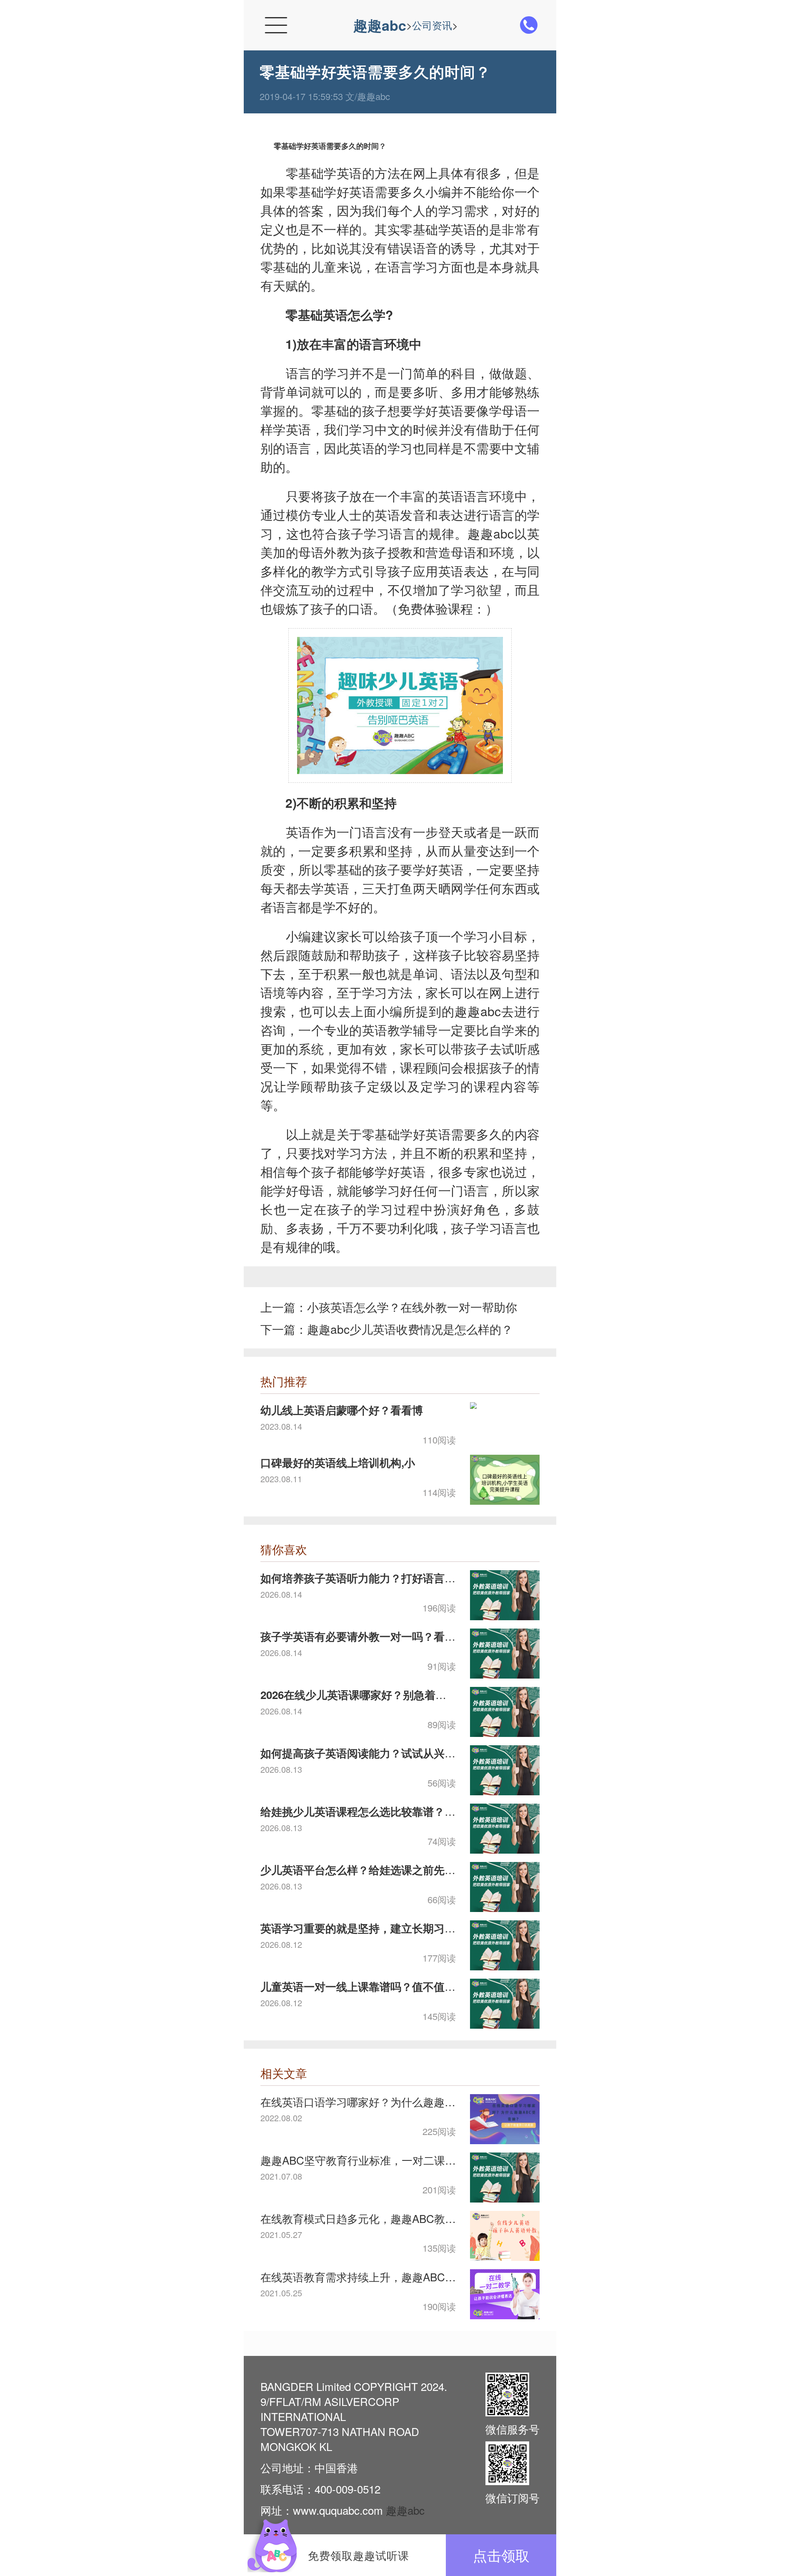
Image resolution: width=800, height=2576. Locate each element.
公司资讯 (432, 25)
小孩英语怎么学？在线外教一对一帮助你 (412, 1307)
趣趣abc (380, 25)
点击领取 (501, 2555)
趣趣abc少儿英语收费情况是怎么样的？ (410, 1329)
